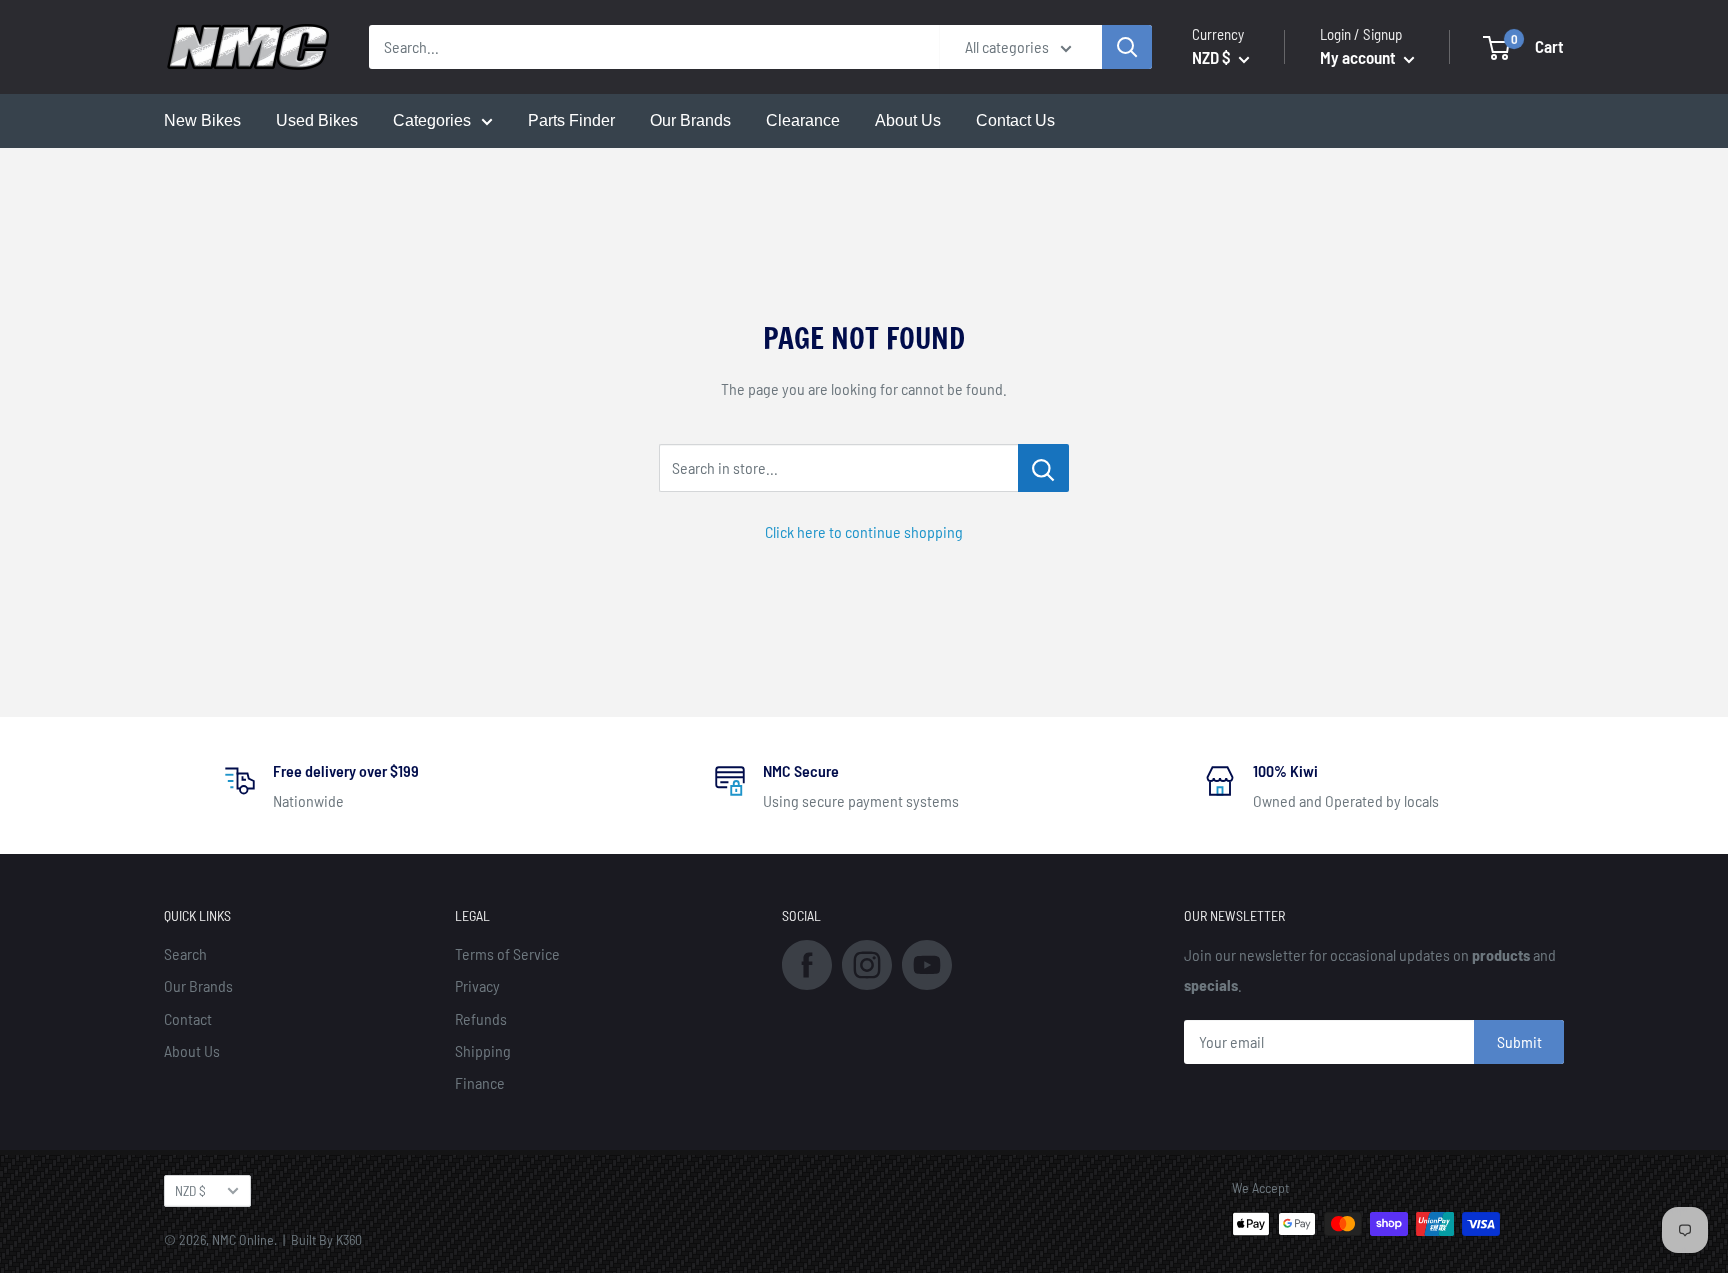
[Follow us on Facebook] (807, 962)
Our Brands (690, 120)
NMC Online (243, 1239)
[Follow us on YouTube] (927, 962)
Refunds (481, 1018)
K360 (349, 1239)
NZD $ (190, 1190)
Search (185, 953)
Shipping (483, 1050)
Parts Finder (571, 120)
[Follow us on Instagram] (867, 962)
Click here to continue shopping (864, 531)
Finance (480, 1082)
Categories (432, 120)
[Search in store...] (1043, 468)
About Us (908, 120)
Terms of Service (507, 953)
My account (1359, 57)
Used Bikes (317, 120)
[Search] (1127, 47)
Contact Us (1015, 120)
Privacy (477, 985)
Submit (1519, 1041)
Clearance (803, 120)
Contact (188, 1018)
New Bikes (202, 120)
